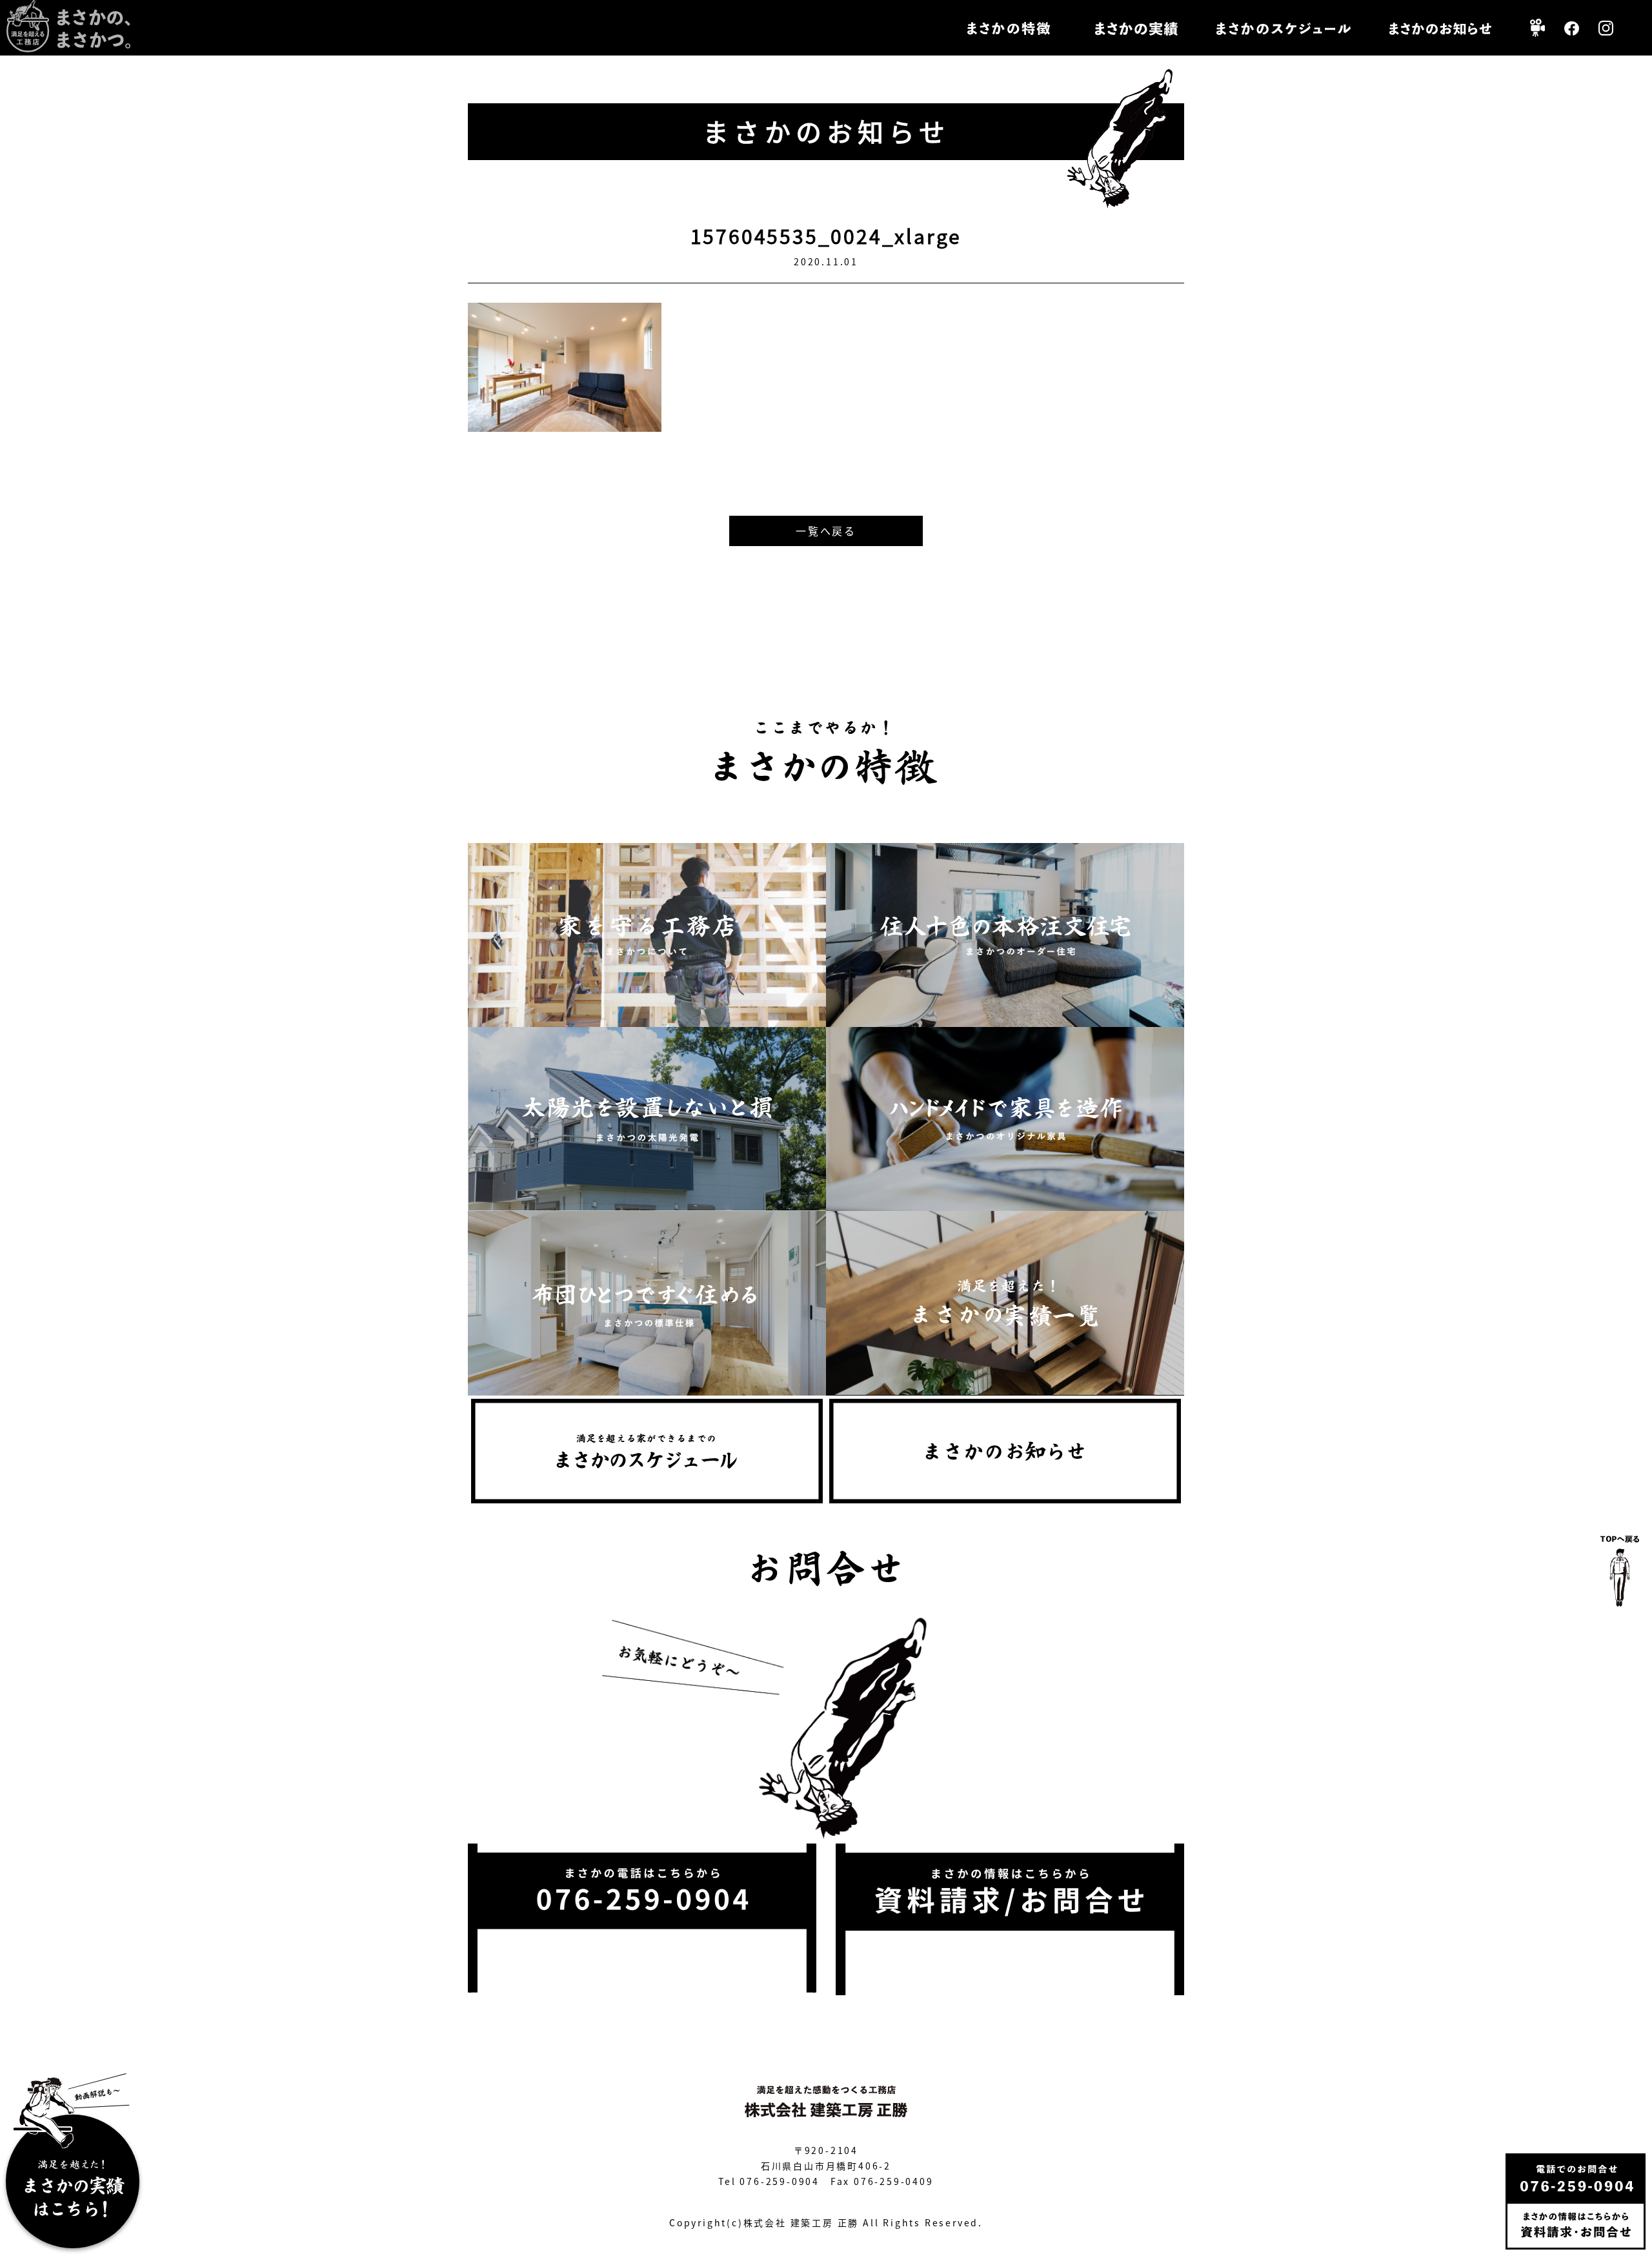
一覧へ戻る (826, 531)
